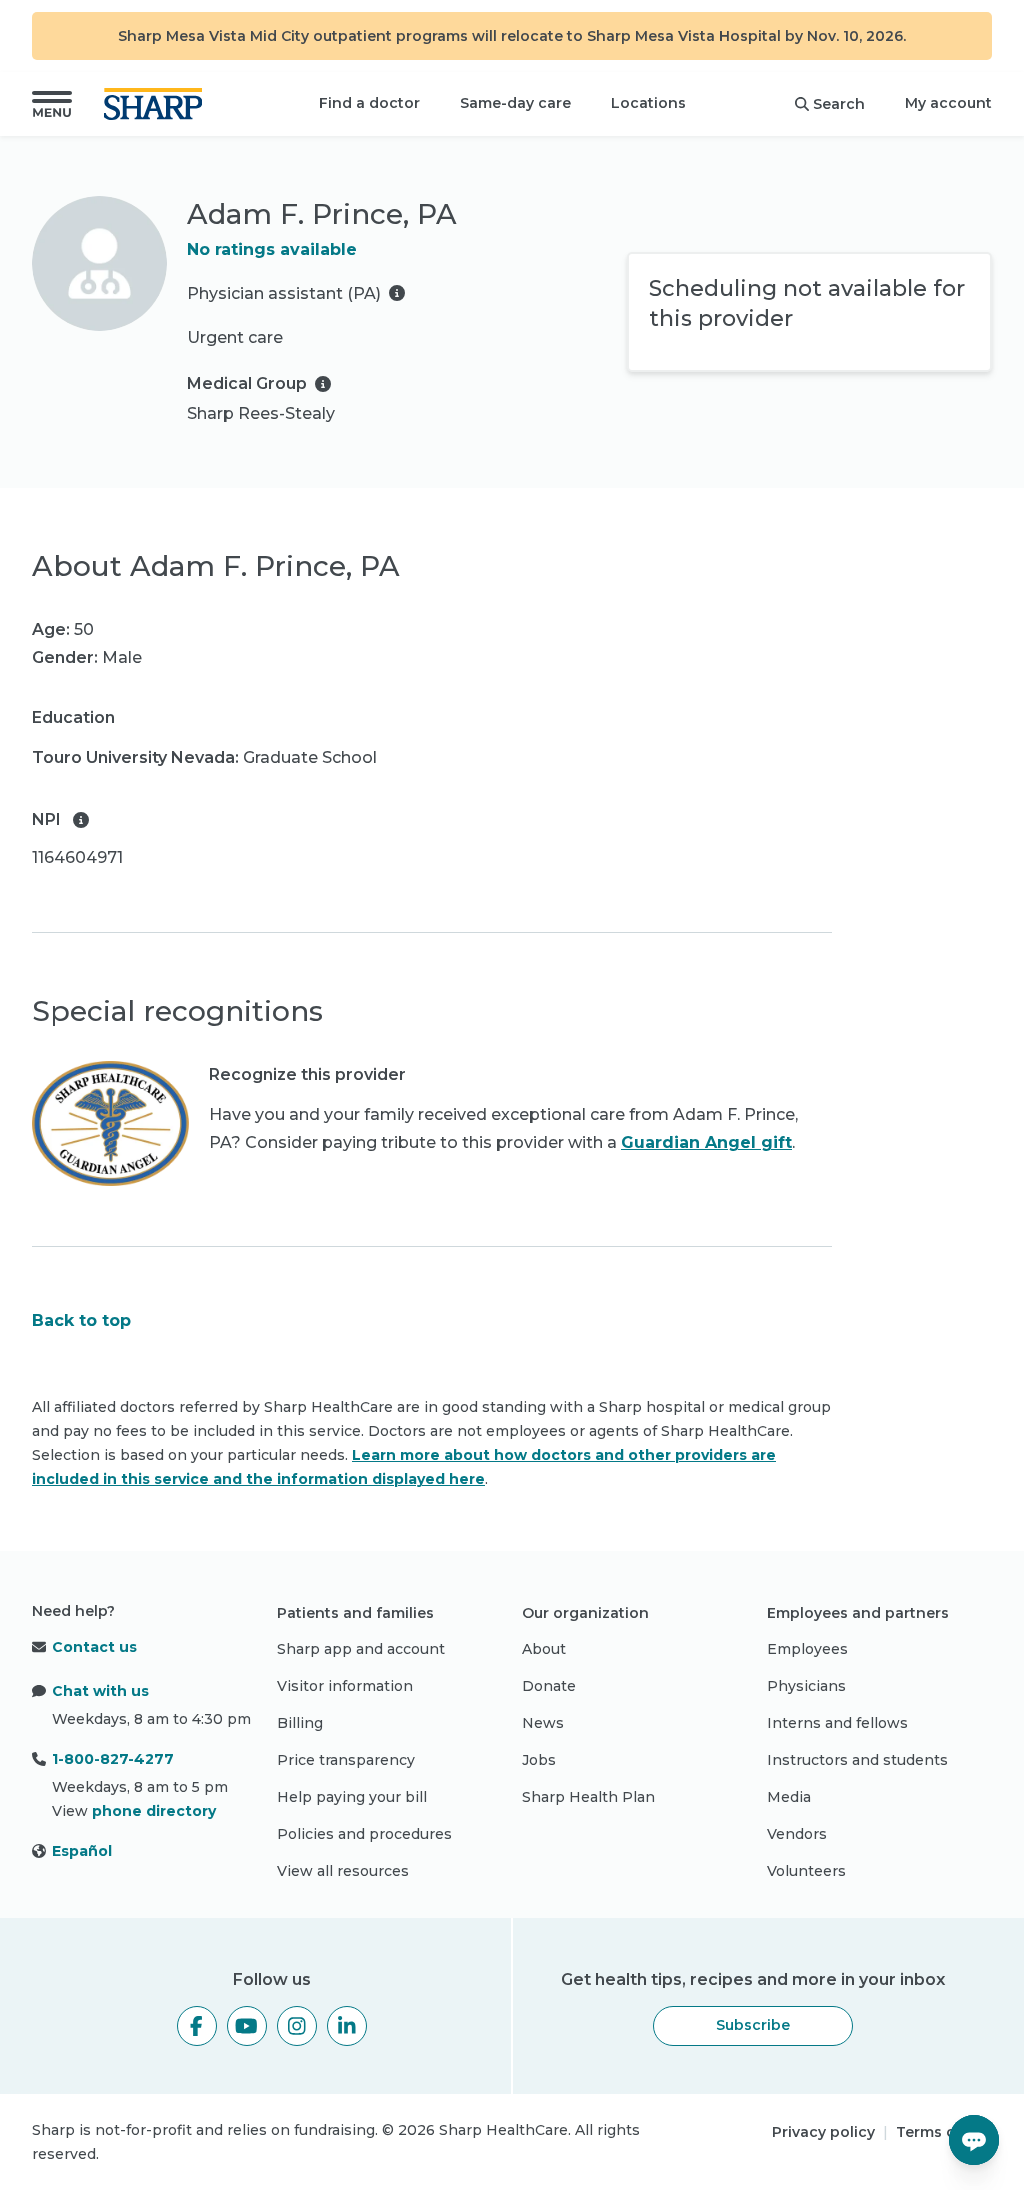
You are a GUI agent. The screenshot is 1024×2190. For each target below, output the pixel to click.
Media (789, 1797)
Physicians (806, 1686)
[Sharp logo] (157, 104)
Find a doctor (369, 103)
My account (948, 103)
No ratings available (272, 249)
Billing (300, 1723)
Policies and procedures (364, 1834)
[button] (52, 104)
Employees (807, 1649)
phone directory (154, 1811)
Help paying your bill (352, 1797)
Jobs (539, 1760)
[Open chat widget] (974, 2140)
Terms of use (944, 2132)
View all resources (343, 1871)
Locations (648, 103)
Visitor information (345, 1686)
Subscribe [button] (753, 2025)
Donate (549, 1686)
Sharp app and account (361, 1649)
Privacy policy (823, 2132)
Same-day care (515, 103)
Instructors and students (857, 1760)
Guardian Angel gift (706, 1142)
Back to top (81, 1320)
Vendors (797, 1834)
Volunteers (806, 1871)
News (543, 1723)
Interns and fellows (837, 1723)
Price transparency (346, 1760)
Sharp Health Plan (588, 1797)
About (544, 1649)
